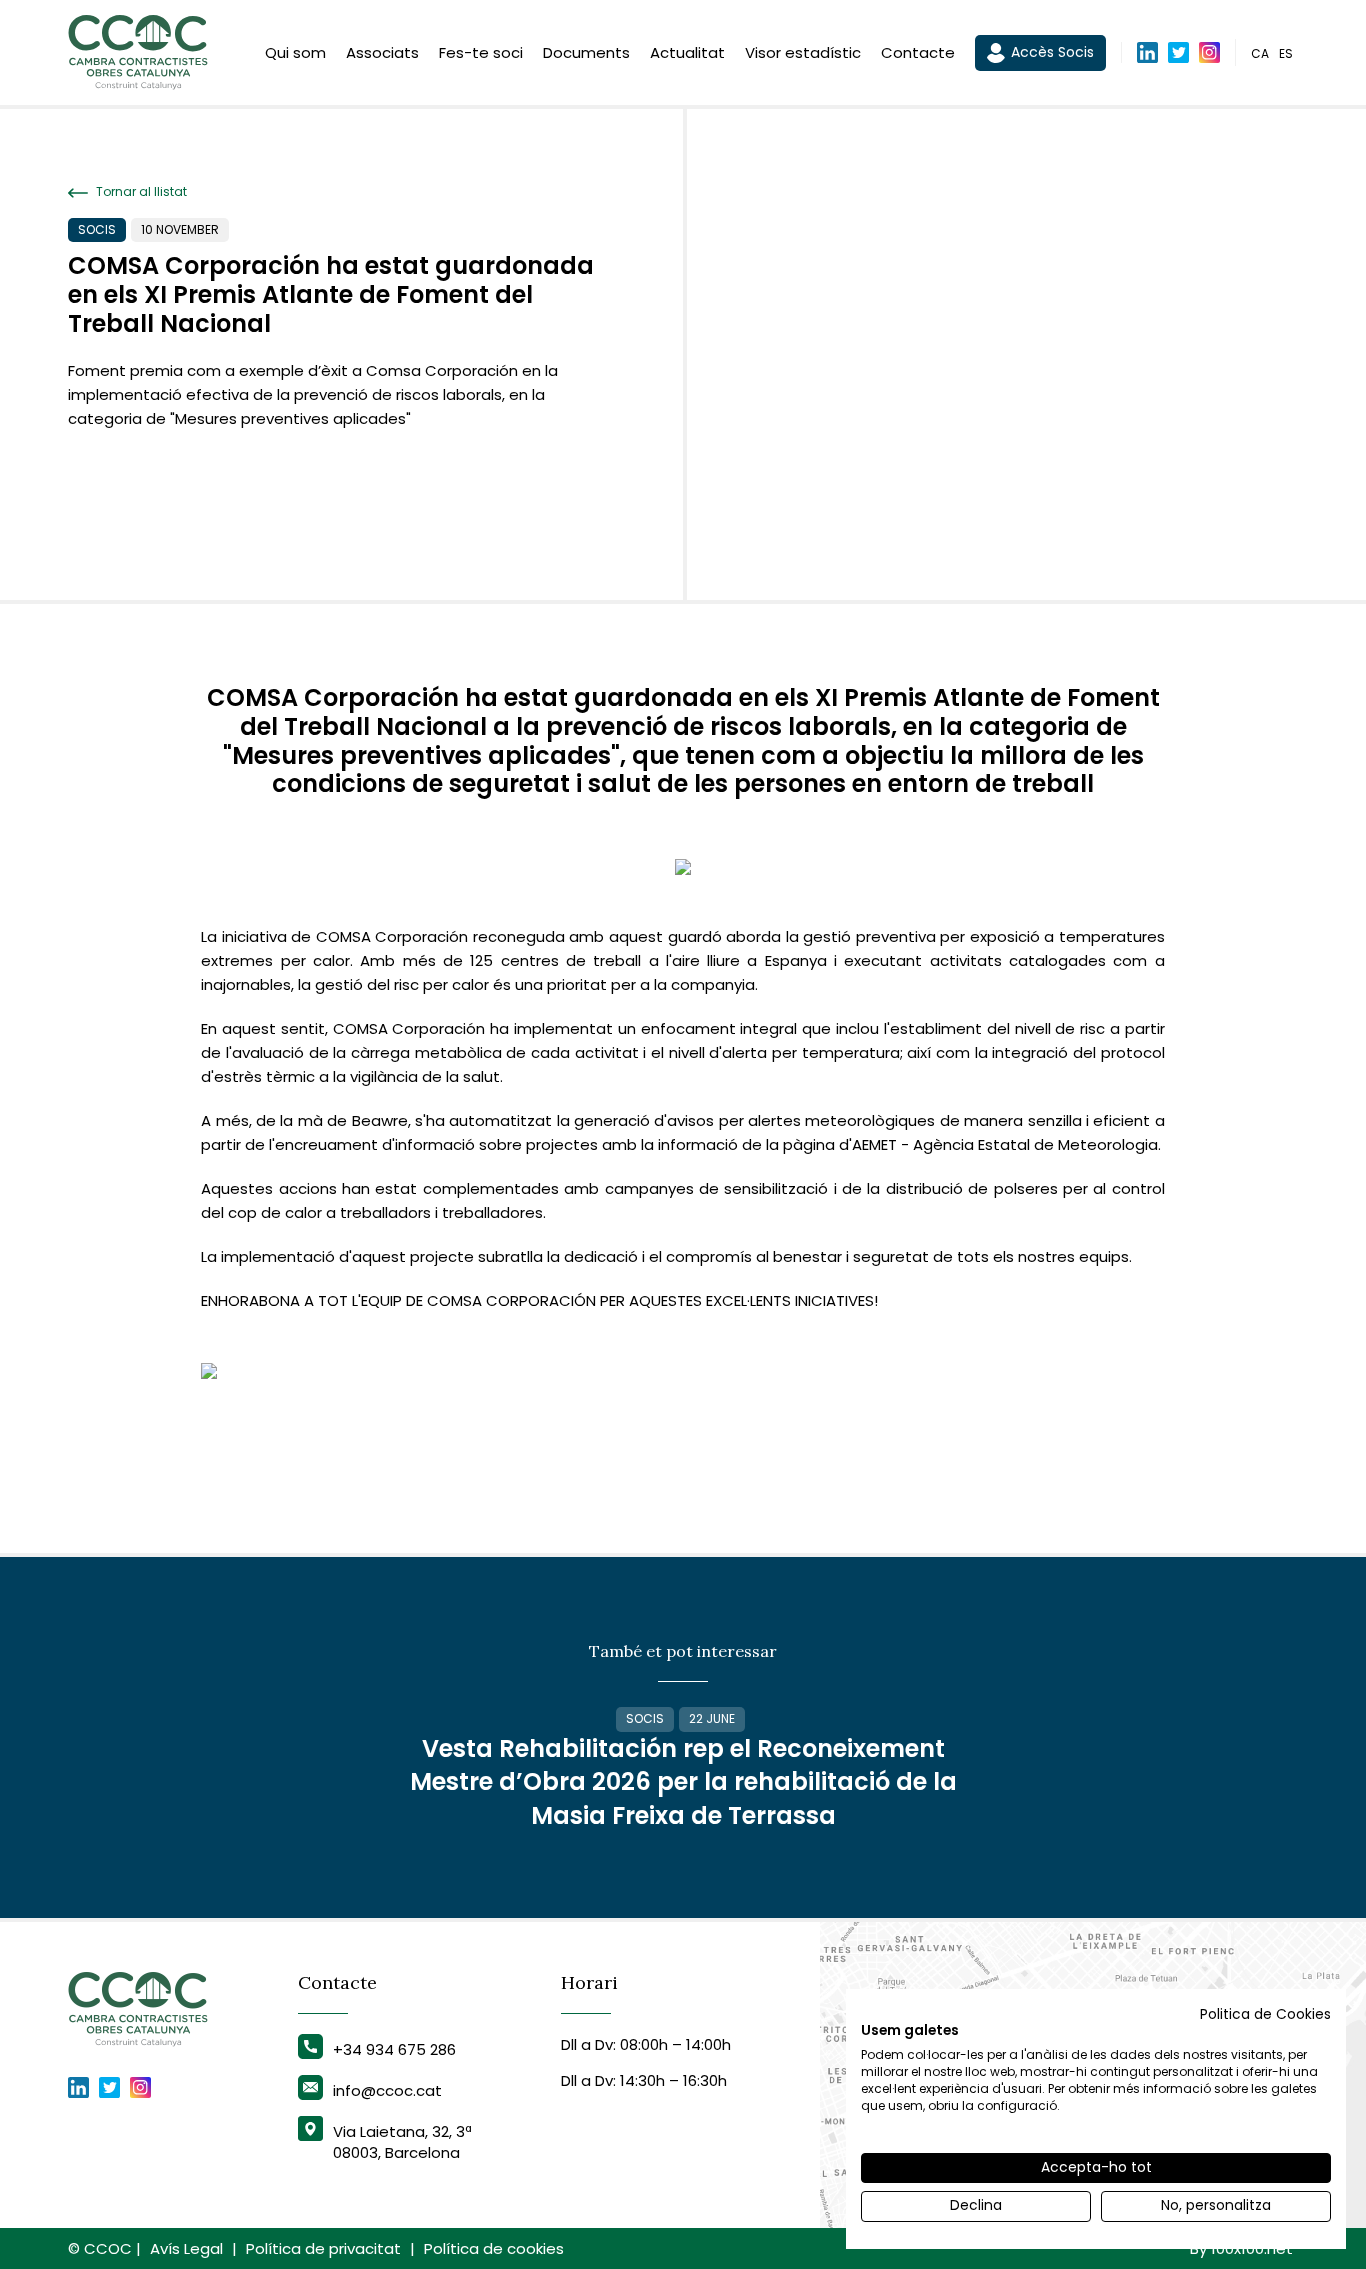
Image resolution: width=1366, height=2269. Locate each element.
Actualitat (687, 52)
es (1286, 53)
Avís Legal (186, 2248)
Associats (382, 52)
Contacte (918, 52)
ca (1260, 53)
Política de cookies (494, 2248)
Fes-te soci (481, 52)
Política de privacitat (323, 2248)
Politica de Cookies (1265, 2014)
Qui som (295, 52)
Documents (586, 52)
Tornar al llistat (140, 192)
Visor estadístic (803, 52)
